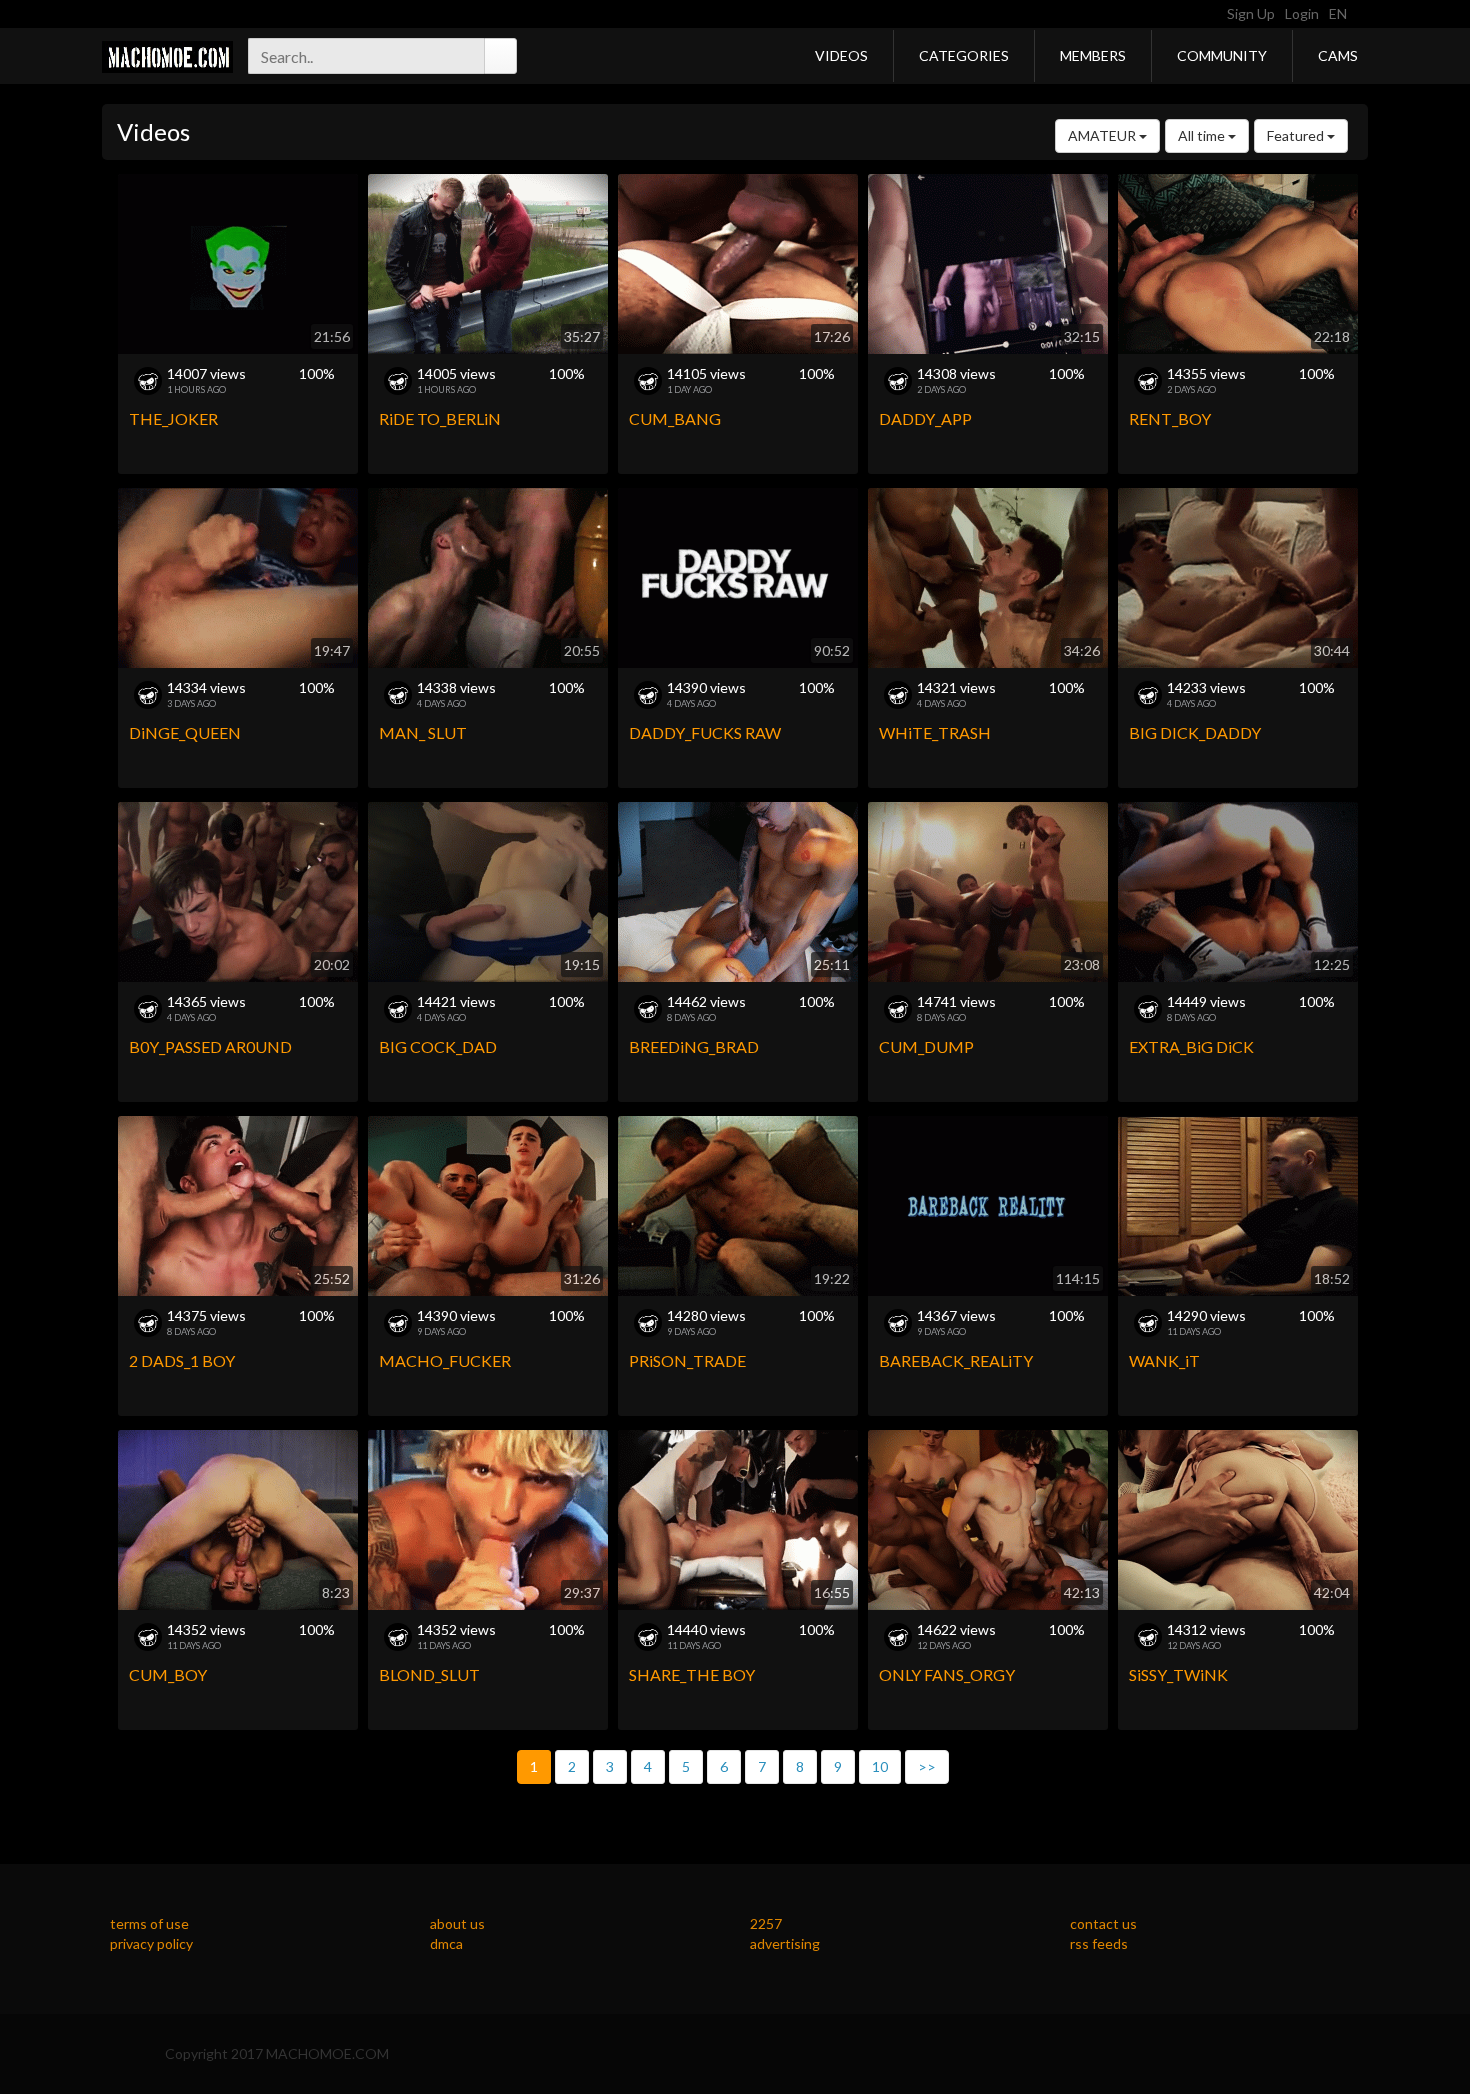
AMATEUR (1103, 135)
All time (1203, 135)
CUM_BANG (675, 418)
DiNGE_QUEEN (185, 732)
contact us (1103, 1923)
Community (1222, 55)
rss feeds (1099, 1943)
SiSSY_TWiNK (1178, 1674)
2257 (766, 1923)
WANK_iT (1164, 1360)
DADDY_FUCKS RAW (705, 732)
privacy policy (151, 1943)
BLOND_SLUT (429, 1674)
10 (880, 1766)
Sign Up (1251, 13)
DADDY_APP (925, 418)
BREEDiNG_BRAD (694, 1046)
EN (1339, 13)
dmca (446, 1943)
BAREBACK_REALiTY (956, 1360)
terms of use (149, 1923)
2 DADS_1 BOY (182, 1360)
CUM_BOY (168, 1674)
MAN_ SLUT (423, 732)
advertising (785, 1943)
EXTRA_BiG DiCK (1191, 1046)
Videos (841, 55)
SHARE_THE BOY (692, 1674)
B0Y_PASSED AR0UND (210, 1046)
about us (457, 1923)
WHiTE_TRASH (935, 732)
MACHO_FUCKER (445, 1360)
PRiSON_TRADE (687, 1360)
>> (927, 1766)
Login (1302, 13)
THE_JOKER (173, 418)
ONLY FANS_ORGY (947, 1674)
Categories (964, 55)
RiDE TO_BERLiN (440, 418)
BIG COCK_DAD (438, 1046)
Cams (1338, 55)
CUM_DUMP (926, 1046)
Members (1093, 55)
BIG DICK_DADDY (1195, 732)
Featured (1297, 135)
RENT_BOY (1170, 418)
